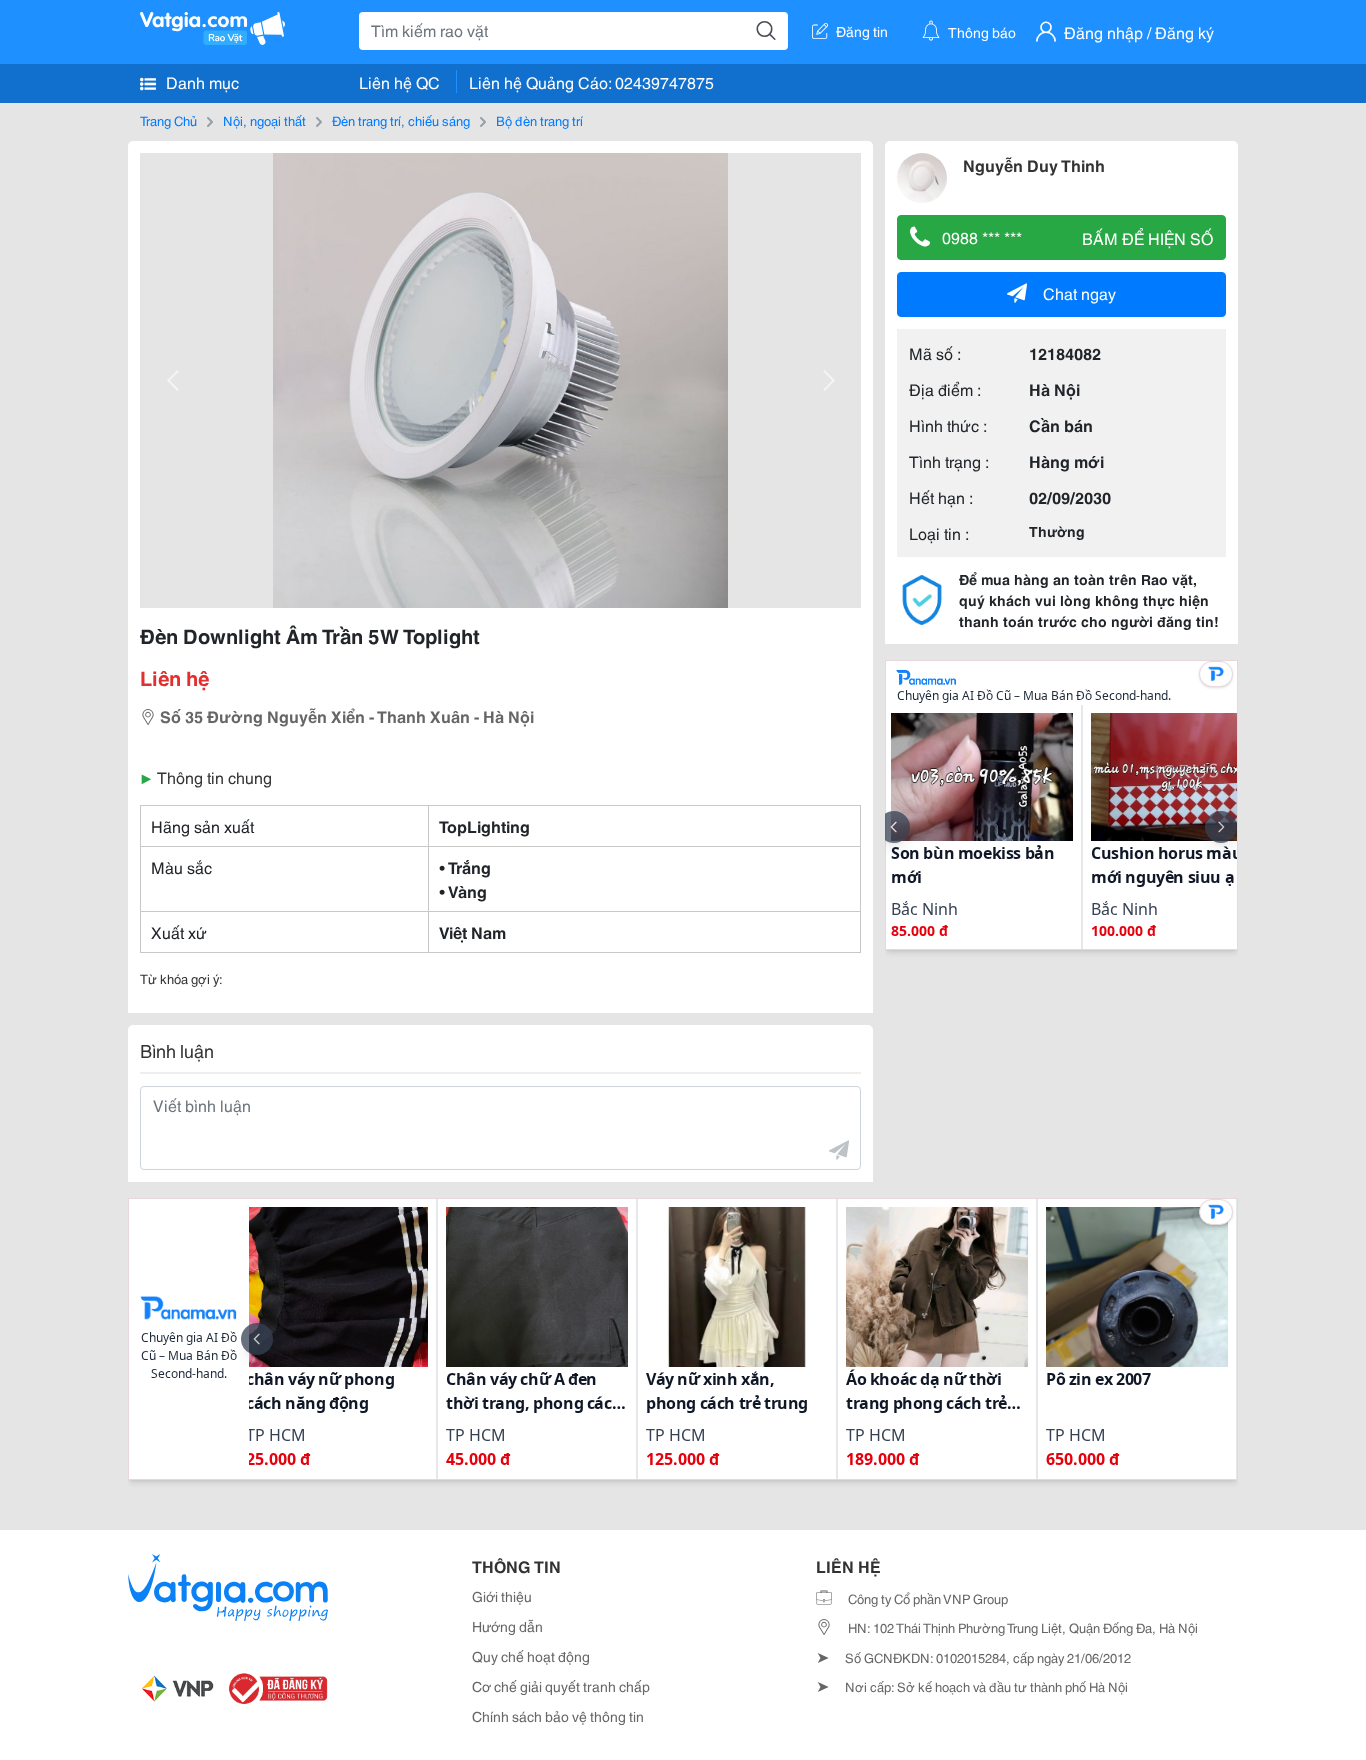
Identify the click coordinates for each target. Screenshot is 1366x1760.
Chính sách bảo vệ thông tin (558, 1716)
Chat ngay (1079, 292)
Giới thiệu (502, 1596)
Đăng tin (862, 31)
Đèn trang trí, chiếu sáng (401, 120)
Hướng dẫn (507, 1626)
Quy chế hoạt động (531, 1656)
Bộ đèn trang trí (539, 120)
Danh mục (200, 81)
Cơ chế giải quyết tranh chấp (561, 1686)
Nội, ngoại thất (264, 120)
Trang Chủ (168, 120)
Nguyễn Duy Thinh (1034, 164)
